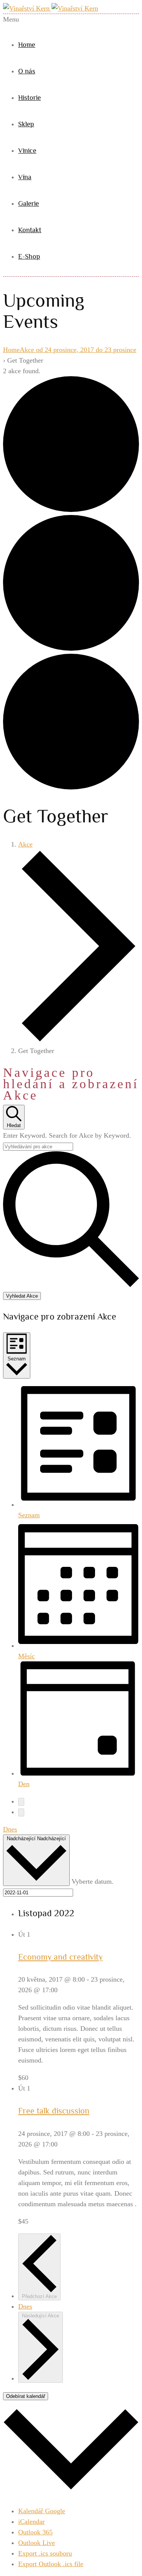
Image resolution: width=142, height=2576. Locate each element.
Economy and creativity (60, 1957)
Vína (25, 177)
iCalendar (31, 2522)
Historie (30, 98)
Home (27, 45)
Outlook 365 (35, 2532)
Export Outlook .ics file (51, 2564)
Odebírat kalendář (26, 2396)
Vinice (27, 150)
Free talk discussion (54, 2111)
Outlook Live (37, 2543)
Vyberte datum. (93, 1881)
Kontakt (30, 230)
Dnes (10, 1829)
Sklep (26, 124)
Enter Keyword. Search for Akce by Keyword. (67, 1135)
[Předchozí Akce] (21, 1802)
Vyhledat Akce (22, 1296)
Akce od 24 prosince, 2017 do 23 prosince (78, 350)
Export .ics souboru (45, 2553)
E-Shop (29, 256)
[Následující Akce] (21, 1812)
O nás (27, 71)
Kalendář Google (42, 2511)
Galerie (29, 203)
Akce (25, 844)
